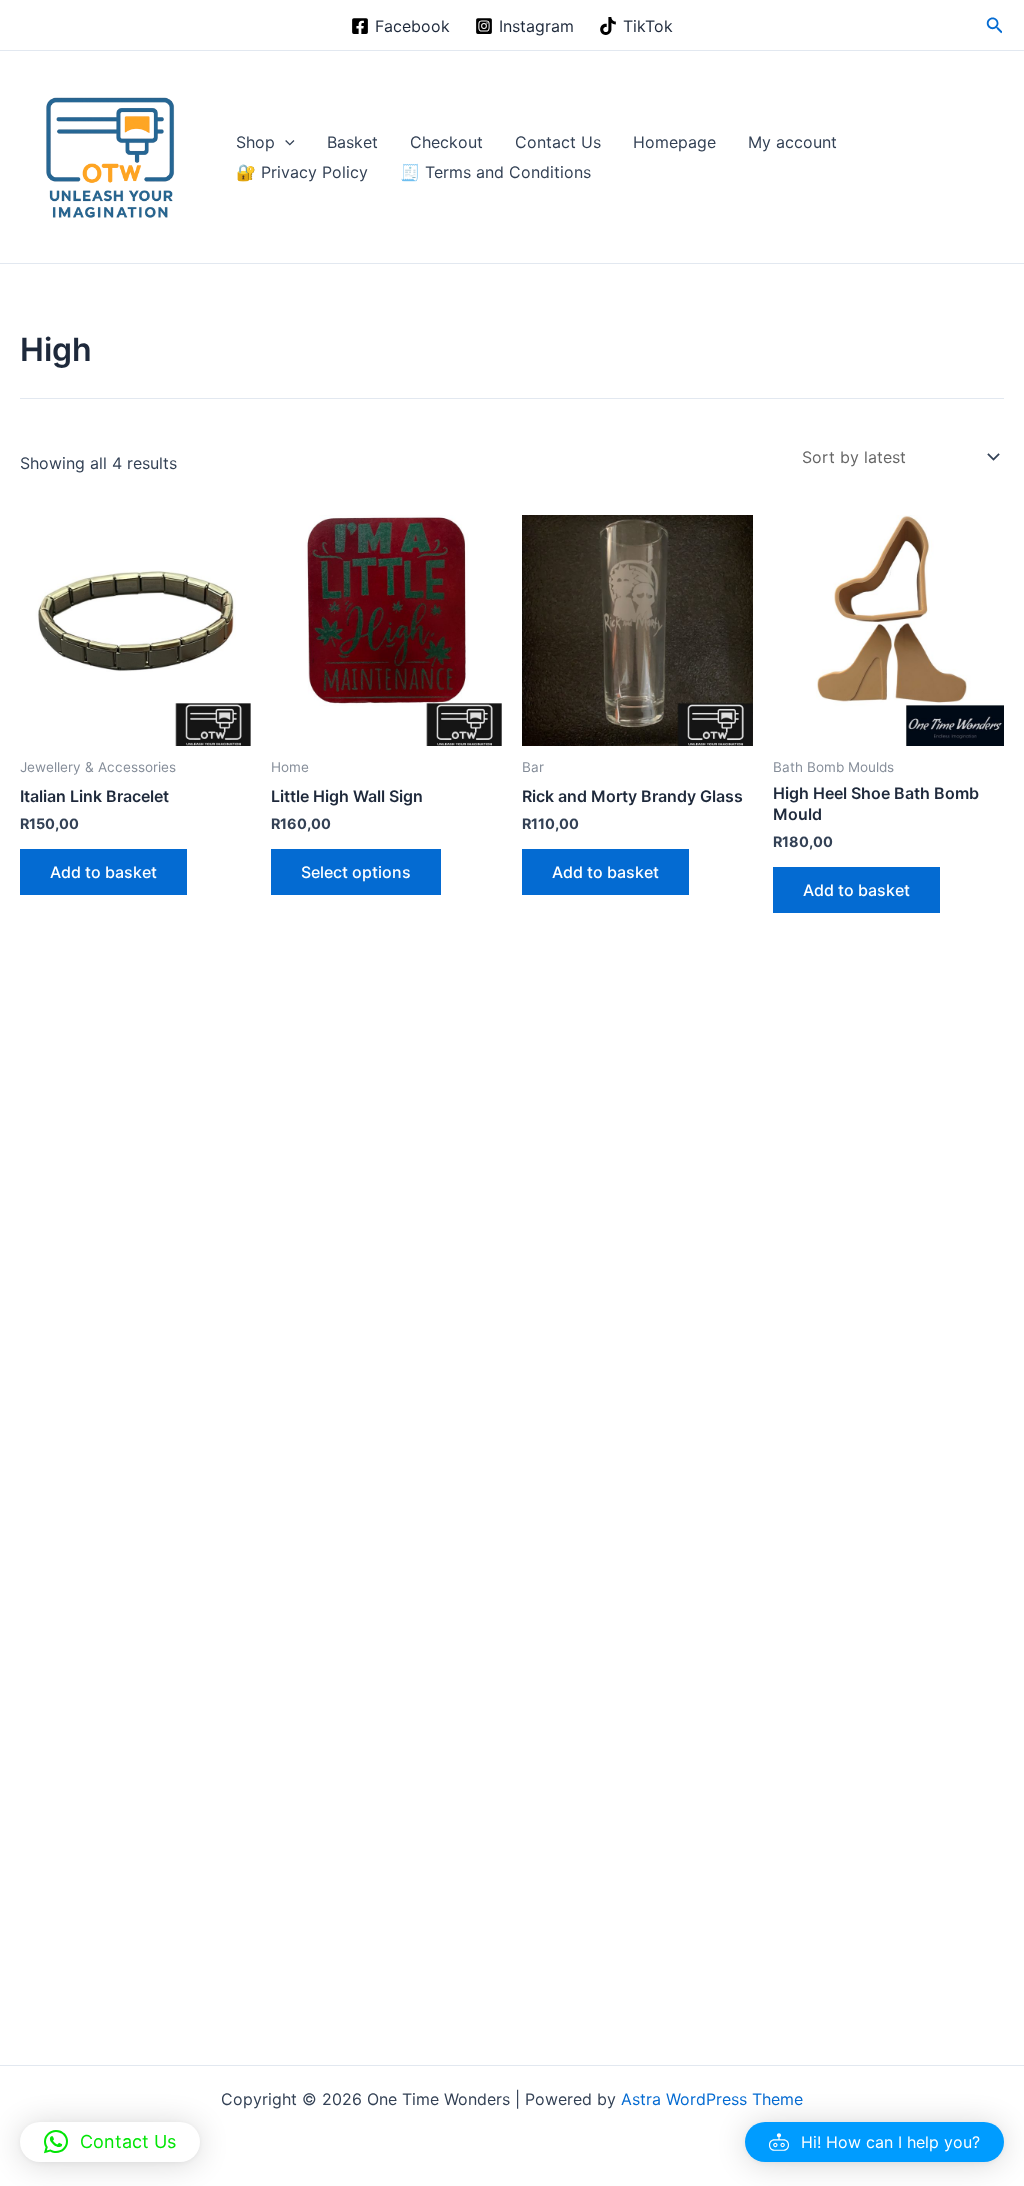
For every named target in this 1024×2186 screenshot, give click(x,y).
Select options (356, 872)
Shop (255, 142)
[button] (995, 25)
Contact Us (558, 142)
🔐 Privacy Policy (302, 172)
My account (792, 142)
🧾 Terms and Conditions (495, 172)
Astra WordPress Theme (712, 2099)
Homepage (674, 142)
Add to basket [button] (103, 872)
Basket (352, 142)
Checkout (446, 142)
